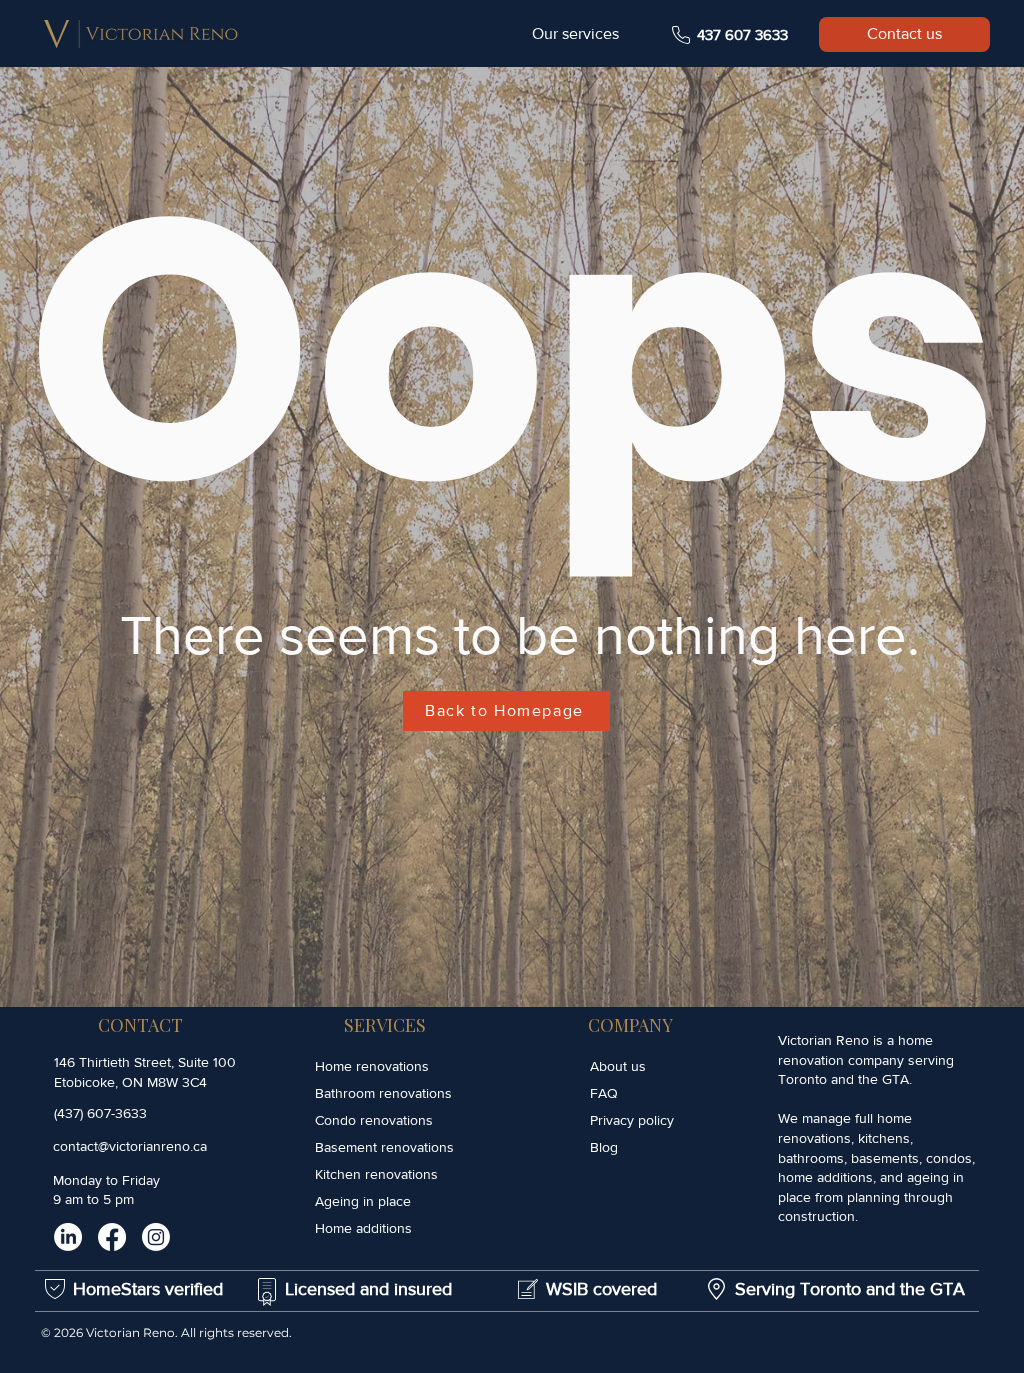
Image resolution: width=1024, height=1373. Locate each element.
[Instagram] (156, 1237)
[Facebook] (112, 1237)
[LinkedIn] (68, 1237)
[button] (575, 34)
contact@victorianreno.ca (130, 1146)
